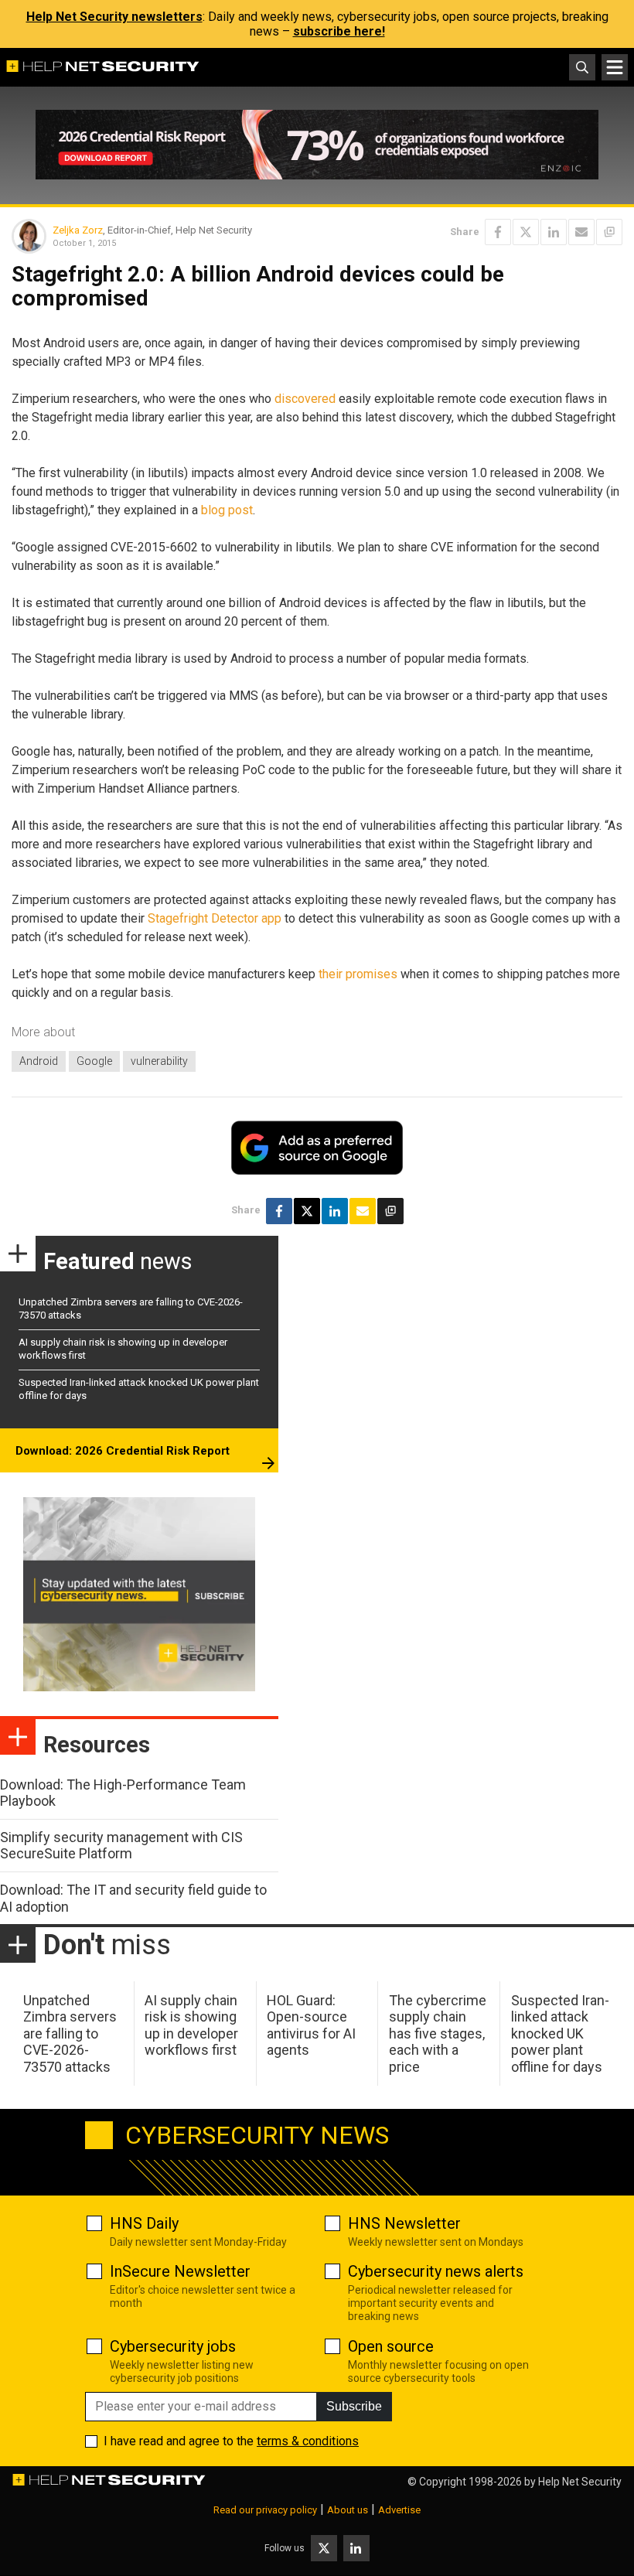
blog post (227, 510)
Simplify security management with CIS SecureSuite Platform (121, 1846)
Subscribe (354, 2406)
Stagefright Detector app (215, 918)
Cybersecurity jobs (173, 2346)
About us (348, 2510)
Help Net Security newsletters (114, 17)
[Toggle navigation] (615, 67)
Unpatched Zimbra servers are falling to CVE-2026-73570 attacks (70, 2034)
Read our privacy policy (265, 2510)
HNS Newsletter (404, 2223)
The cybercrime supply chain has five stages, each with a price (438, 2034)
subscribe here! (339, 31)
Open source (391, 2346)
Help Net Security (580, 2482)
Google (94, 1061)
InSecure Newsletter (180, 2271)
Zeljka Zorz (78, 230)
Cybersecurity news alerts (436, 2271)
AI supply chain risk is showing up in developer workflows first (191, 2025)
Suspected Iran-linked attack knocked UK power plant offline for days (560, 2034)
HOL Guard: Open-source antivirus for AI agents (311, 2025)
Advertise (399, 2510)
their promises (358, 974)
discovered (305, 399)
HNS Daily (144, 2223)
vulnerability (159, 1061)
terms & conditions (308, 2441)
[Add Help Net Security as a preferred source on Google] (609, 232)
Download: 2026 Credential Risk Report (123, 1451)
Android (39, 1061)
